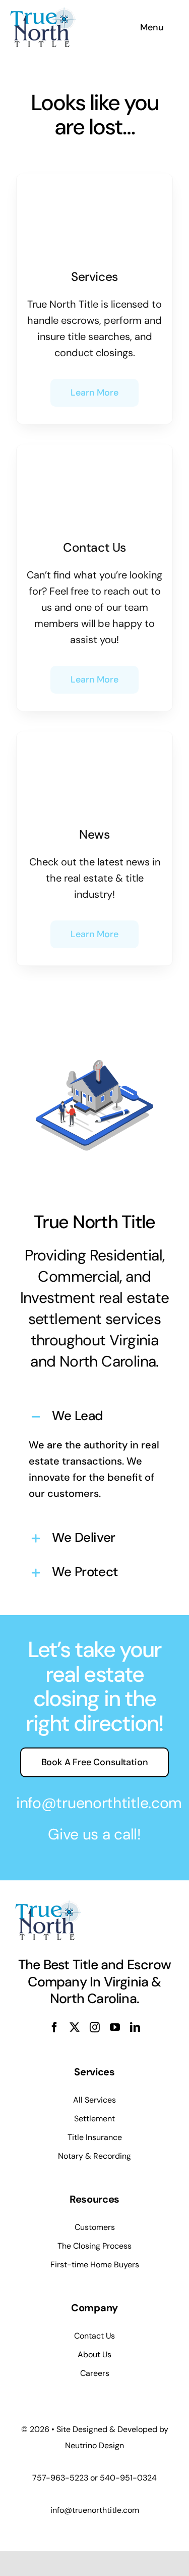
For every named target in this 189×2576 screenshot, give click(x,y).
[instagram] (95, 2027)
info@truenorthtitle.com (99, 1803)
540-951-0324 (128, 2478)
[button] (94, 1417)
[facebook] (54, 2027)
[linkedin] (135, 2027)
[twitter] (75, 2027)
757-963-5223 (60, 2478)
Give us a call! (94, 1834)
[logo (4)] (43, 12)
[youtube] (115, 2027)
